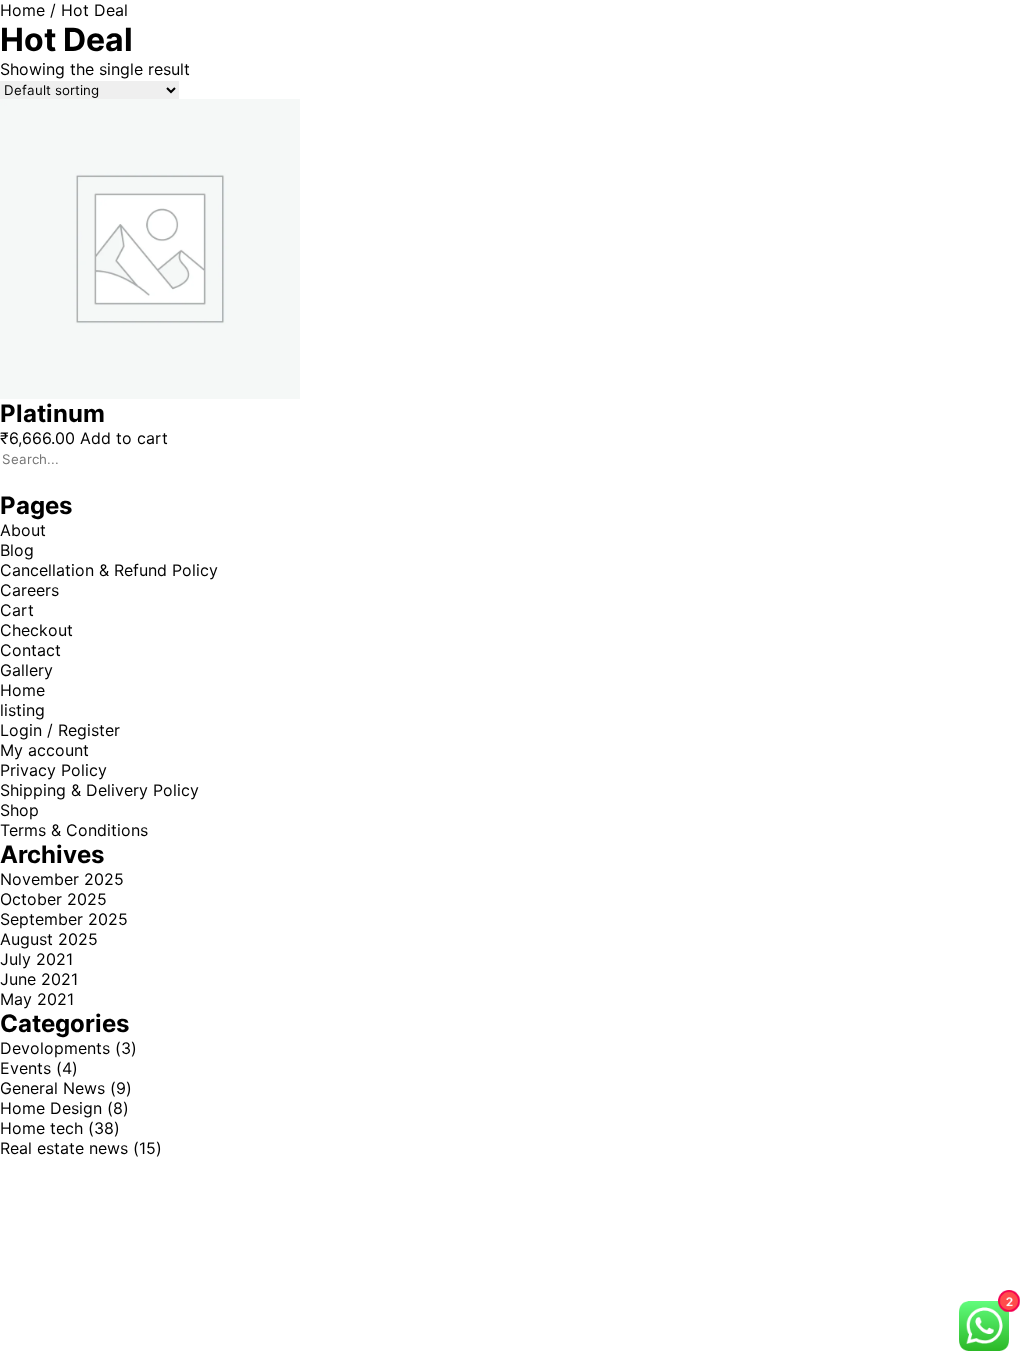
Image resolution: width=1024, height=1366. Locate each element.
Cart (17, 610)
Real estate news (64, 1148)
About (23, 530)
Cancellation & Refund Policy (109, 570)
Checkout (36, 630)
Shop (19, 810)
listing (22, 710)
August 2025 (49, 939)
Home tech (41, 1128)
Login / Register (60, 730)
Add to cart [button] (124, 438)
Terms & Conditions (74, 830)
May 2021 (37, 999)
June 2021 (39, 979)
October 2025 (53, 899)
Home (22, 10)
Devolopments (55, 1048)
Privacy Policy (53, 770)
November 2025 (62, 879)
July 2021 (36, 959)
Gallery (26, 670)
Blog (17, 550)
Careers (29, 590)
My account (44, 750)
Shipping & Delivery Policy (99, 790)
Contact (30, 650)
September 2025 (64, 919)
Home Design (51, 1108)
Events (25, 1068)
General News (52, 1088)
